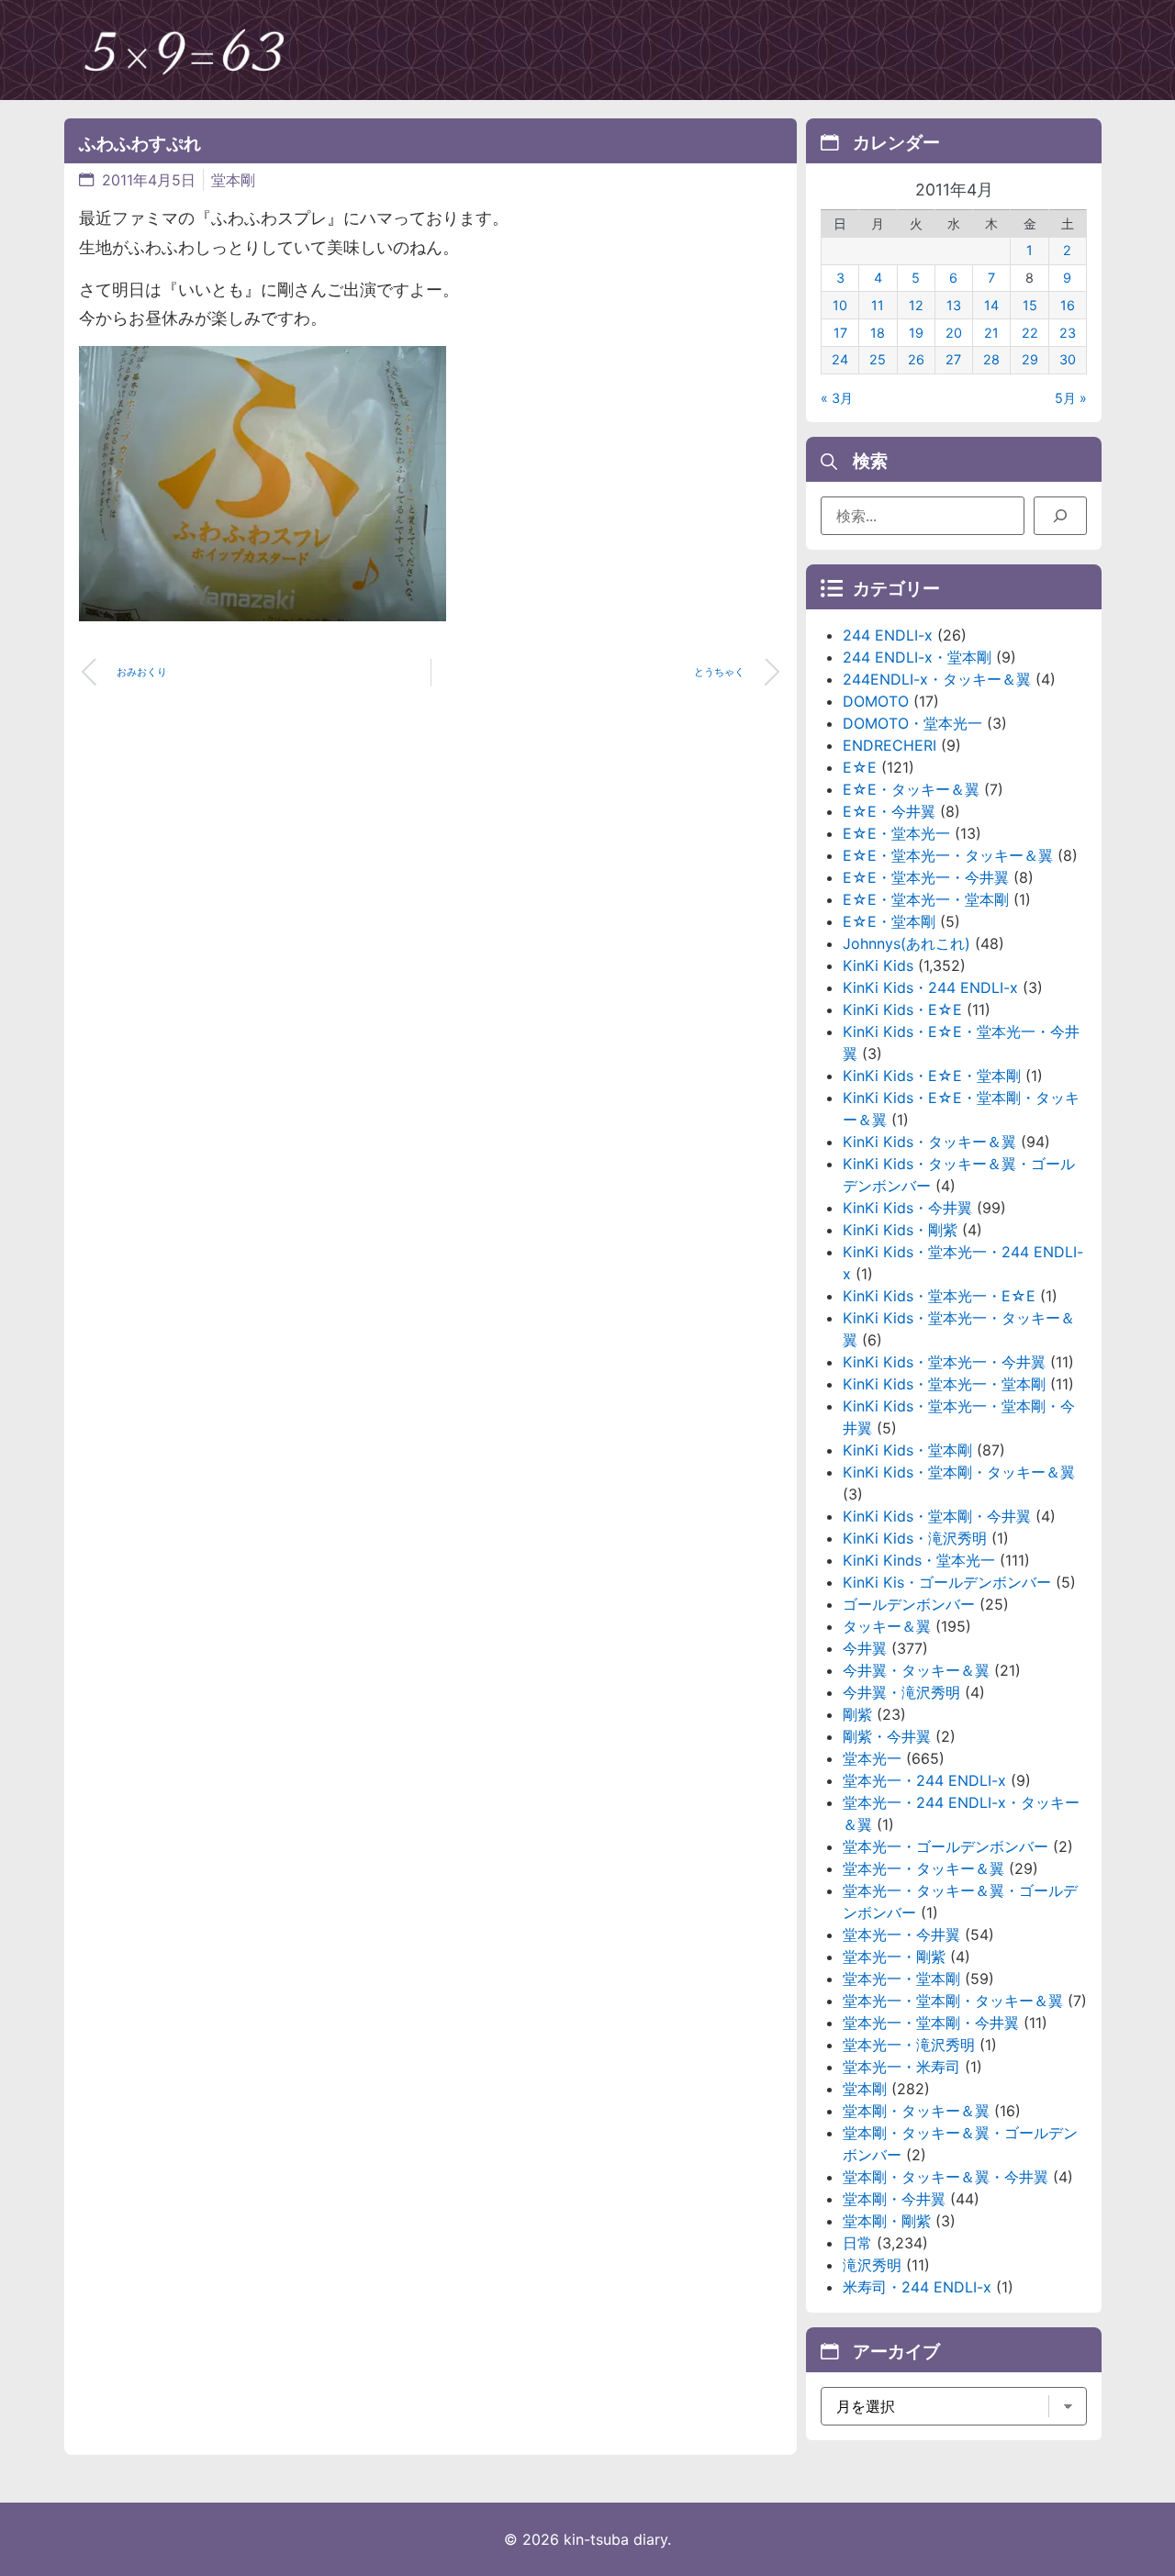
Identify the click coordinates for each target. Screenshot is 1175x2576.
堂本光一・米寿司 (901, 2067)
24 (840, 359)
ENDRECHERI (890, 745)
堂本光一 (872, 1758)
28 (991, 359)
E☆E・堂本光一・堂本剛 (926, 899)
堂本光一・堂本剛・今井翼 (931, 2023)
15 (1030, 305)
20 (954, 333)
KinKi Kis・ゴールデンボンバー (947, 1582)
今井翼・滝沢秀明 (901, 1692)
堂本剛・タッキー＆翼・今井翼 (946, 2177)
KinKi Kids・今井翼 (907, 1208)
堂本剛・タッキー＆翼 (916, 2111)
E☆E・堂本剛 (889, 921)
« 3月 (837, 398)
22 (1030, 333)
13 (954, 305)
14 (991, 305)
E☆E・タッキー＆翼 (911, 789)
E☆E (860, 767)
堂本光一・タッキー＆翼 (923, 1868)
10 (840, 305)
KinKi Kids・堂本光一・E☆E (939, 1296)
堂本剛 (233, 180)
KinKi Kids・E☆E (902, 1009)
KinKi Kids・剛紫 (900, 1230)
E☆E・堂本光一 (896, 833)
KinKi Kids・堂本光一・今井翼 (944, 1362)
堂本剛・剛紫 (887, 2221)
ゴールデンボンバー (909, 1604)
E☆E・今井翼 (889, 811)
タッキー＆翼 (887, 1626)
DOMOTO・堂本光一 (912, 723)
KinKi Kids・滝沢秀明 (915, 1538)
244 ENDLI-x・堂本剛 (917, 657)
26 (916, 359)
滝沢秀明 (872, 2265)
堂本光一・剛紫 (894, 1957)
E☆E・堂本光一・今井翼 (926, 877)
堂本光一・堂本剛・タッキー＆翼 (953, 2001)
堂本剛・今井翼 (894, 2199)
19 (916, 333)
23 (1068, 333)
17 (840, 333)
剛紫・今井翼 (887, 1736)
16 (1068, 305)
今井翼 (865, 1648)
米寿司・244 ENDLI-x (917, 2287)
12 (916, 305)
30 (1068, 359)
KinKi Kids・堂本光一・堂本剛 (944, 1384)
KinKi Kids (878, 965)
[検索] (1060, 516)
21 (991, 333)
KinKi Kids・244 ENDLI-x (930, 987)
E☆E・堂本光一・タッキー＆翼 (948, 855)
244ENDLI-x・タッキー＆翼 (937, 679)
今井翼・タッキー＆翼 (916, 1670)
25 (878, 359)
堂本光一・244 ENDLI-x (924, 1780)
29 (1030, 359)
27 (953, 359)
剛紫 (857, 1714)
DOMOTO (876, 701)
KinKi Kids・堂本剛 (907, 1450)
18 (878, 333)
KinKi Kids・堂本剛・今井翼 (937, 1516)
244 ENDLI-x (888, 635)
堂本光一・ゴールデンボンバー (946, 1846)
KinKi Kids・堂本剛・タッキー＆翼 (959, 1472)
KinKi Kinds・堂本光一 (919, 1560)
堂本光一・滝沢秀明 (909, 2045)
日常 (857, 2243)
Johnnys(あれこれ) (906, 943)
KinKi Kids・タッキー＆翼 (929, 1142)
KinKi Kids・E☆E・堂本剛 (932, 1076)
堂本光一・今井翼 (901, 1935)
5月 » (1071, 398)
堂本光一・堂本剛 (901, 1979)
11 (878, 305)
